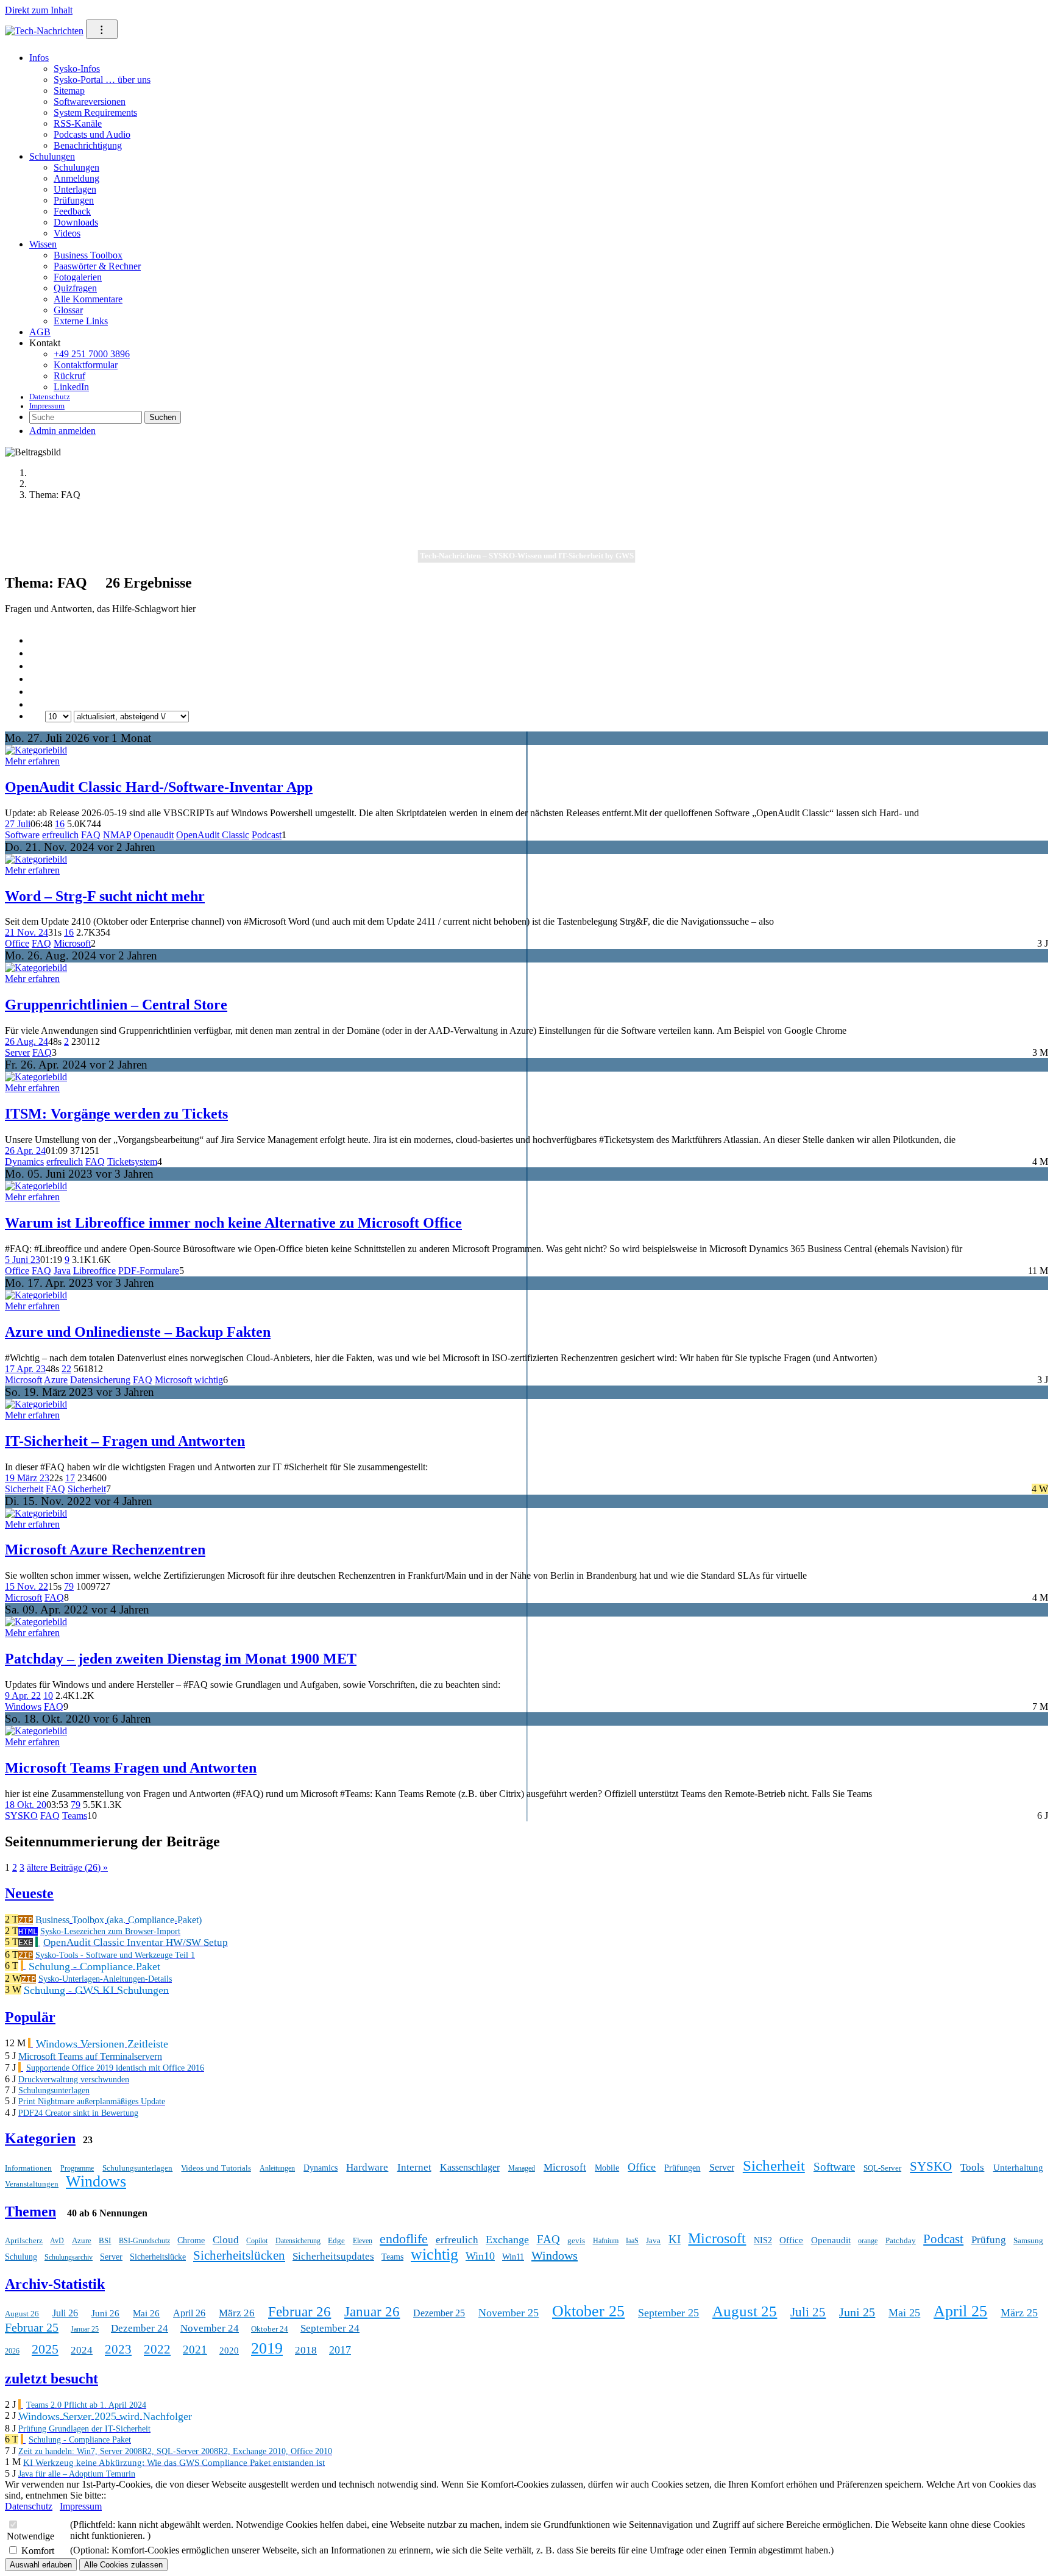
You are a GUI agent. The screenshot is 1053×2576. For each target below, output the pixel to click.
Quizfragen (75, 288)
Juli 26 (65, 2313)
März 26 (237, 2313)
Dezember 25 (439, 2313)
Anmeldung (76, 178)
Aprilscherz (24, 2240)
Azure (56, 1380)
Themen (30, 2211)
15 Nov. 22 (27, 1586)
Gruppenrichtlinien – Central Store (116, 1005)
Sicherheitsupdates (333, 2256)
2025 (45, 2349)
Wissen (43, 244)
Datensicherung (100, 1380)
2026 (12, 2351)
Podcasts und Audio (92, 134)
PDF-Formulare (149, 1271)
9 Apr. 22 (23, 1695)
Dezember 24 (140, 2328)
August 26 (22, 2314)
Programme (77, 2168)
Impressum (47, 406)
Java (62, 1271)
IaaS (632, 2241)
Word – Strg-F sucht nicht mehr (105, 896)
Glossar (68, 310)
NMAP (117, 835)
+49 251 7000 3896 (92, 354)
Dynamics (24, 1162)
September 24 (330, 2328)
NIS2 (763, 2240)
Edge (336, 2240)
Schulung (21, 2257)
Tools (972, 2167)
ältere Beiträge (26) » (67, 1867)
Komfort (38, 2551)
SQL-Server (882, 2168)
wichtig (209, 1380)
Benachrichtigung (88, 145)
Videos (67, 233)
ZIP (26, 1920)
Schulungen (52, 156)
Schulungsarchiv (69, 2257)
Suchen (163, 417)
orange (868, 2241)
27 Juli (18, 824)
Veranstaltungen (32, 2184)
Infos (39, 58)
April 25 (960, 2311)
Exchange (507, 2240)
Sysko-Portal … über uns (102, 80)
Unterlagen (75, 189)
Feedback (72, 211)
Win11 (513, 2257)
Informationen (28, 2168)
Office (17, 943)
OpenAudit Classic (213, 835)
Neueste (29, 1893)
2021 (195, 2350)
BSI (105, 2240)
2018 (306, 2350)
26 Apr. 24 (25, 1151)
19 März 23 (27, 1478)
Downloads (76, 222)
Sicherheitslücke (158, 2257)
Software (22, 835)
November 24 (210, 2328)
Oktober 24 (270, 2329)
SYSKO (21, 1816)
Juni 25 (857, 2312)
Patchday (901, 2240)
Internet (414, 2167)
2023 (118, 2349)
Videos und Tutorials (216, 2168)
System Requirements (95, 112)
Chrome (191, 2240)
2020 (229, 2350)
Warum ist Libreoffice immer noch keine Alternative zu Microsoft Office (233, 1223)
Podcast (267, 835)
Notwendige (30, 2536)
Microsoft (72, 943)
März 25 (1019, 2313)
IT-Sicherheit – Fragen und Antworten (125, 1441)
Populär (30, 2017)
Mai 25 (904, 2313)
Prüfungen (74, 200)
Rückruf (69, 376)
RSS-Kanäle (78, 123)
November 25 (509, 2313)
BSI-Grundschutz (144, 2241)
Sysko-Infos (77, 69)
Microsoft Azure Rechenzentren (105, 1550)
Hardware (367, 2167)
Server (17, 1052)
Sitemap (69, 91)
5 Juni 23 (23, 1260)
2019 (267, 2348)
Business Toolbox (88, 255)
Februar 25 (32, 2327)
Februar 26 (300, 2312)
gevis (576, 2240)
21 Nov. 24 (27, 932)
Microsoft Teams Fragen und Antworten (131, 1768)
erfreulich (60, 835)
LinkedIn (71, 387)
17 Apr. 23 (25, 1369)
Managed (522, 2168)
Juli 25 (808, 2312)
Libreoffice (94, 1271)
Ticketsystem (132, 1162)
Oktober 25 (588, 2311)
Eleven (363, 2241)
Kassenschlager (470, 2167)
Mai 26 (146, 2313)
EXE (26, 1942)
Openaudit (154, 835)
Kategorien (40, 2138)
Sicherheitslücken (239, 2255)
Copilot (257, 2241)
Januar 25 (85, 2329)
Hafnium (606, 2241)
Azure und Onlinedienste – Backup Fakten (138, 1332)
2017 (340, 2350)
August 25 (745, 2311)
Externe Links (81, 321)
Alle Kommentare (88, 299)
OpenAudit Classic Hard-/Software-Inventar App (159, 787)
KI (675, 2239)
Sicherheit (24, 1489)
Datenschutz (50, 397)
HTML (28, 1931)
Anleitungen (277, 2168)
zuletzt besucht (51, 2379)
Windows (23, 1706)
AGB (40, 332)
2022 (157, 2349)
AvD (57, 2241)
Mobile (607, 2168)
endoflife (404, 2239)
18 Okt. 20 (26, 1805)
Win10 (480, 2256)
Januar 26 (372, 2312)
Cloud (226, 2240)
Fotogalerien (78, 277)
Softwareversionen (90, 101)
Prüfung (989, 2240)
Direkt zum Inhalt (39, 10)
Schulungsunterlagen (137, 2168)
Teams (75, 1816)
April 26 (189, 2313)
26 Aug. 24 (27, 1041)
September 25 (668, 2313)
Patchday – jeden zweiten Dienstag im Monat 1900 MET (181, 1659)
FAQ (91, 835)
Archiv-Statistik (55, 2284)
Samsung (1028, 2240)
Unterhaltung (1018, 2168)
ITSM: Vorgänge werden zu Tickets (116, 1114)
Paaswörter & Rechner (97, 266)
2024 (82, 2350)
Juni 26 (105, 2313)
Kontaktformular (86, 365)
